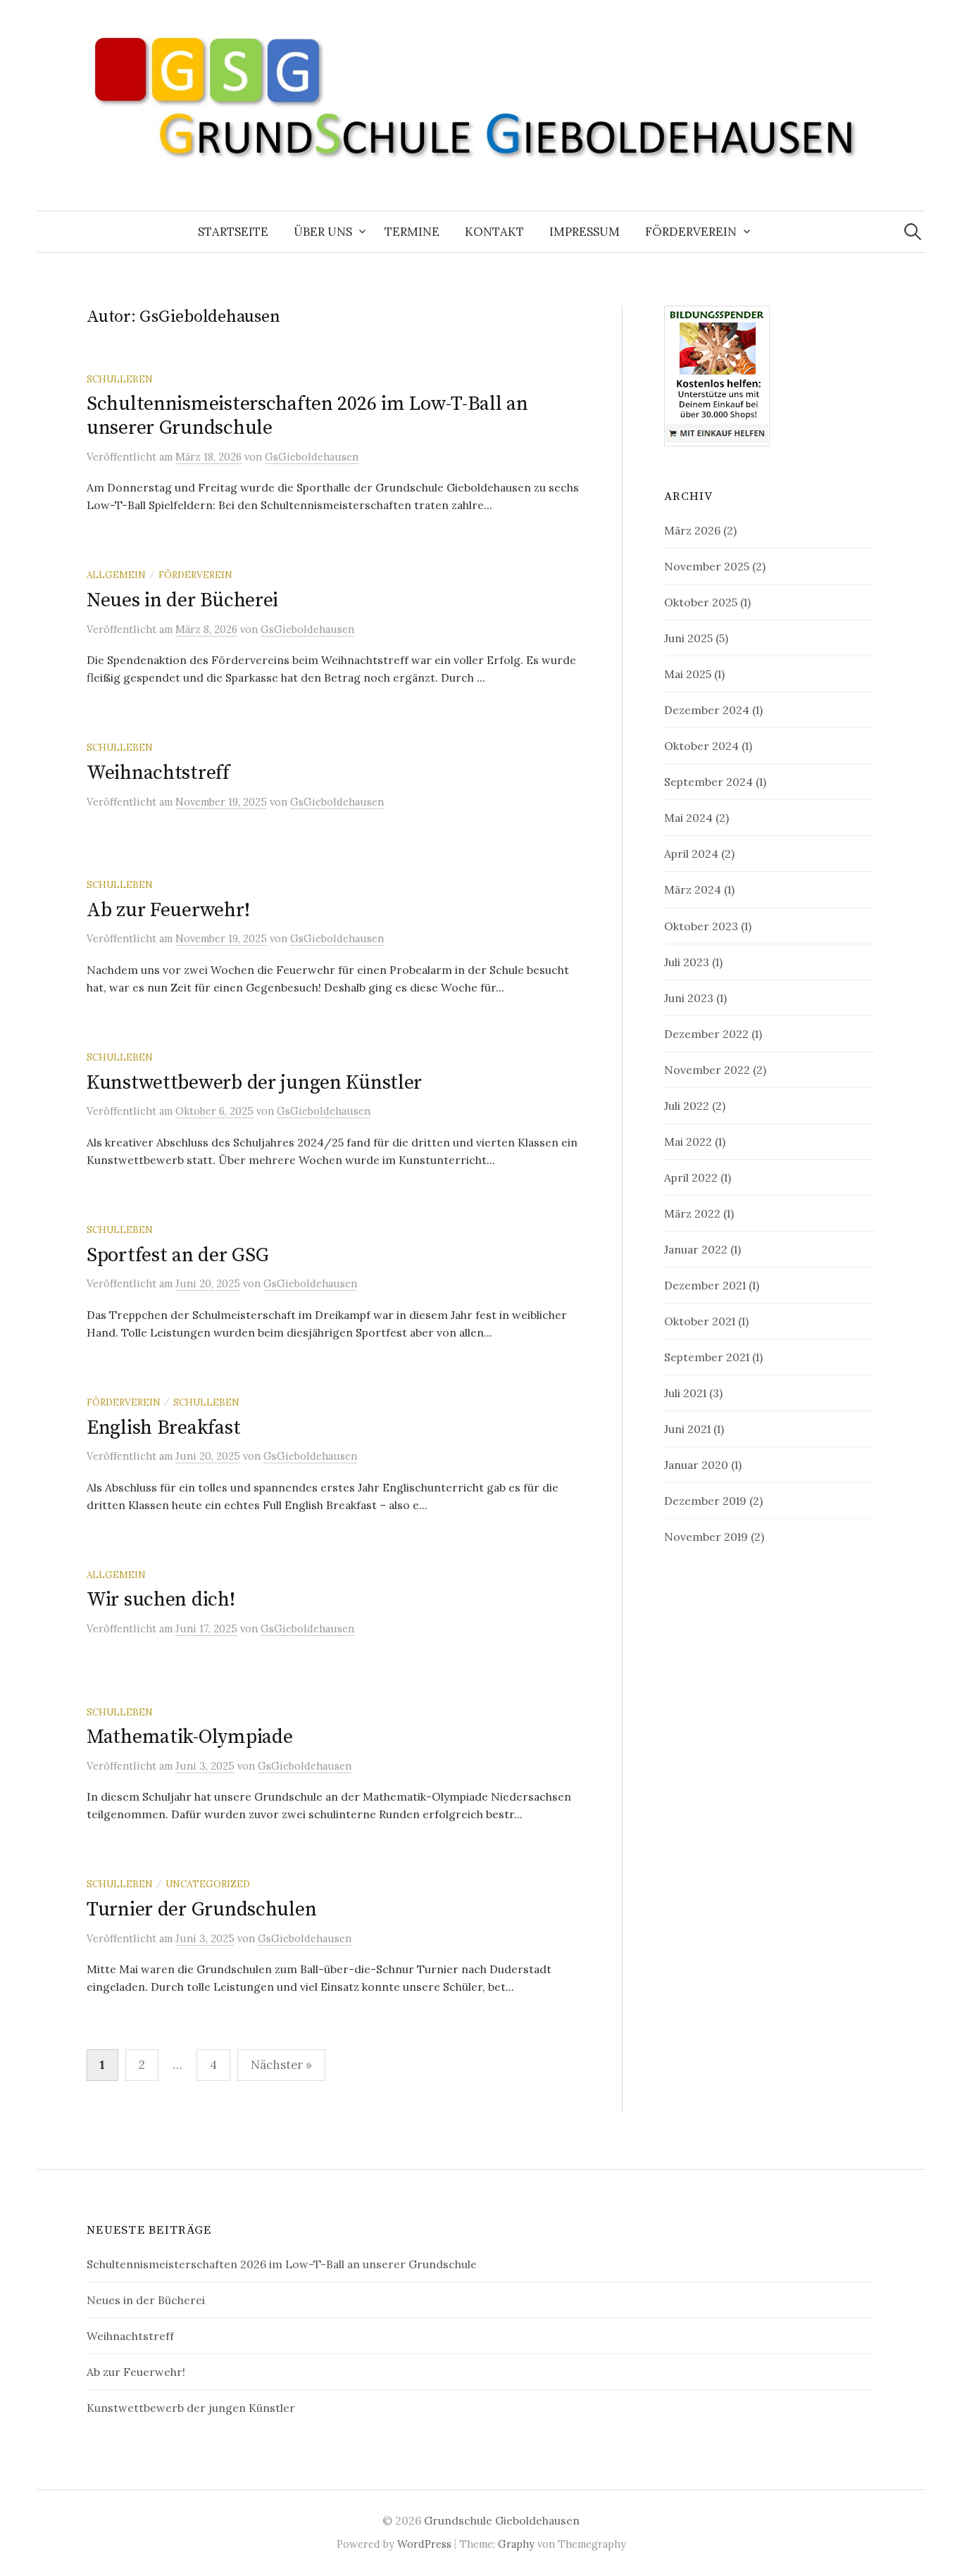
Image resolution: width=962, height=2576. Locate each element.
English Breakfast (163, 1428)
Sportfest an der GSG (177, 1255)
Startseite (233, 232)
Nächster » (281, 2065)
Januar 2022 (696, 1249)
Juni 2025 (688, 638)
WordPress (424, 2544)
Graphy (516, 2544)
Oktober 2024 (701, 746)
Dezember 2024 (707, 710)
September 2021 (707, 1357)
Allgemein (116, 575)
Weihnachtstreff (158, 773)
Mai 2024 (688, 818)
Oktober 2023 (701, 926)
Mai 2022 (688, 1142)
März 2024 (693, 889)
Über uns (323, 232)
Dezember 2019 (705, 1501)
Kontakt (494, 232)
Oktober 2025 (701, 602)
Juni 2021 (687, 1429)
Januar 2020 (696, 1465)
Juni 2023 (689, 998)
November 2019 (706, 1537)
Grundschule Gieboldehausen (502, 2520)
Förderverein (691, 232)
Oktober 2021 (700, 1321)
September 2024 (708, 782)
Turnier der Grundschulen (201, 1909)
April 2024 (691, 854)
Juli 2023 (687, 962)
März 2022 (692, 1213)
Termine (412, 232)
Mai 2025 (688, 674)
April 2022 (691, 1177)
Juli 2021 (685, 1393)
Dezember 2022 (706, 1034)
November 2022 (707, 1070)
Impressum (585, 232)
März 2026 (692, 530)
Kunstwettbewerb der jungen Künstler (254, 1083)
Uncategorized (208, 1884)
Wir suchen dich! (161, 1600)
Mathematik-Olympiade (189, 1737)
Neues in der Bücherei (182, 600)
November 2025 (707, 566)
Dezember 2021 (705, 1285)
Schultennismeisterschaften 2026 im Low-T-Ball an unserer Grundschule (307, 416)
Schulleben (120, 379)
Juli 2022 (687, 1106)
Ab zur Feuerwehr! (168, 910)
